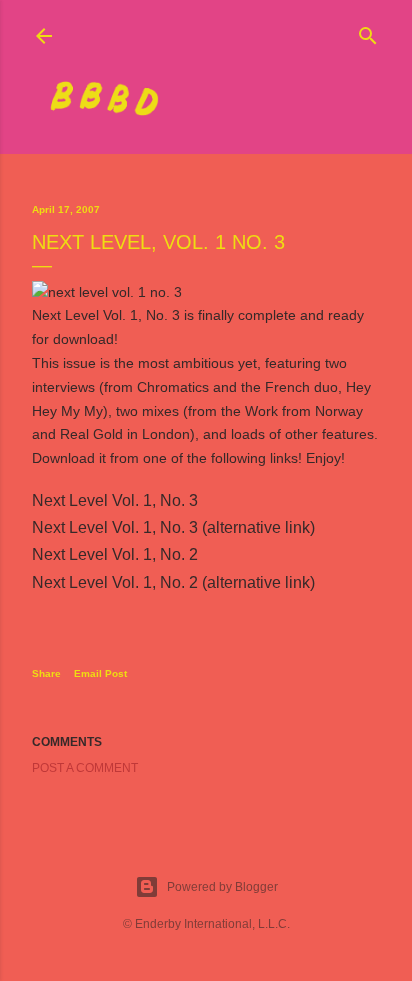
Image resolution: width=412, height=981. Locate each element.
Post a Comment (85, 768)
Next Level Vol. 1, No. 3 (115, 500)
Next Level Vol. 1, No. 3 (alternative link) (173, 527)
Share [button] (46, 673)
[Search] (368, 31)
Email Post (100, 673)
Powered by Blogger (222, 887)
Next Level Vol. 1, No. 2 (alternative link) (173, 582)
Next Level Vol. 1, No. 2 (115, 554)
